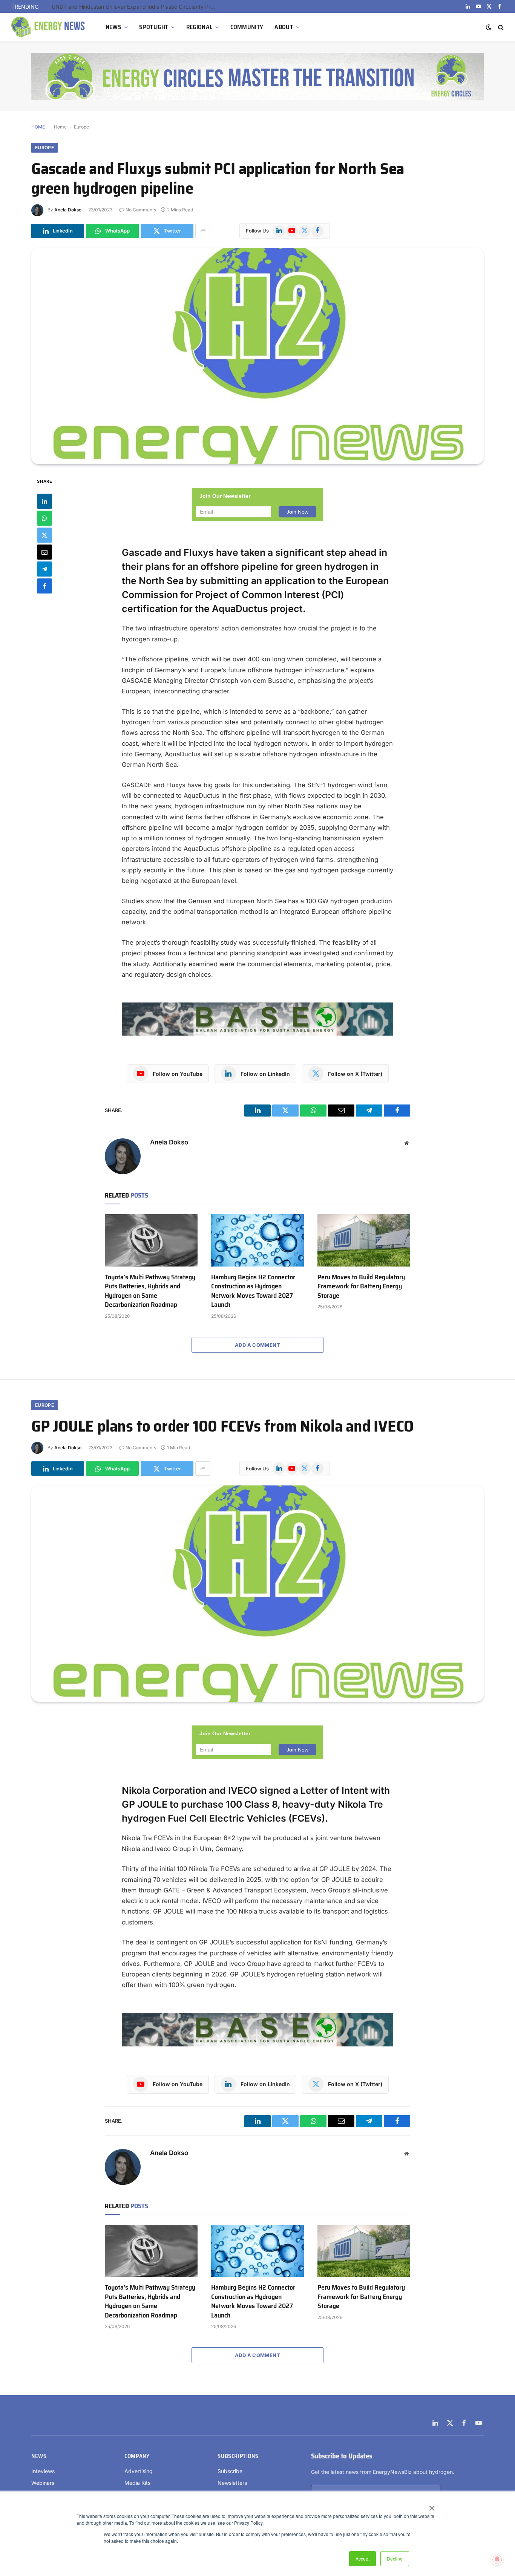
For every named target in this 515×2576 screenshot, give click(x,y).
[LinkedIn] (44, 501)
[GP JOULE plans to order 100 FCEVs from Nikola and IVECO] (257, 1594)
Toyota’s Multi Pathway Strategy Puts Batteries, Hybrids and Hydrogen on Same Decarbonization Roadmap (150, 1291)
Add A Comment (257, 1345)
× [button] (431, 2506)
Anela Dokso (68, 210)
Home (60, 127)
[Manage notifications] (497, 2559)
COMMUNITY (247, 27)
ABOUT (284, 27)
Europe (81, 127)
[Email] (44, 552)
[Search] (500, 27)
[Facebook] (44, 586)
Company (137, 2456)
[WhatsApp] (44, 518)
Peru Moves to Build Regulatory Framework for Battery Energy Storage (136, 7)
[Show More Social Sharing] (203, 231)
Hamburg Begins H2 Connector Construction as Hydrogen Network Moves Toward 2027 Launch (253, 1291)
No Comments (141, 210)
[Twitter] (44, 535)
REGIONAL (199, 27)
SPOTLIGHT (154, 27)
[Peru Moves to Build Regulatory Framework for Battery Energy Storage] (364, 1240)
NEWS (113, 27)
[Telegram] (44, 569)
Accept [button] (362, 2558)
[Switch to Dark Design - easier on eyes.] (489, 27)
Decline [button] (395, 2558)
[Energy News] (49, 27)
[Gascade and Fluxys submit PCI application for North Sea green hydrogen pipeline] (257, 356)
